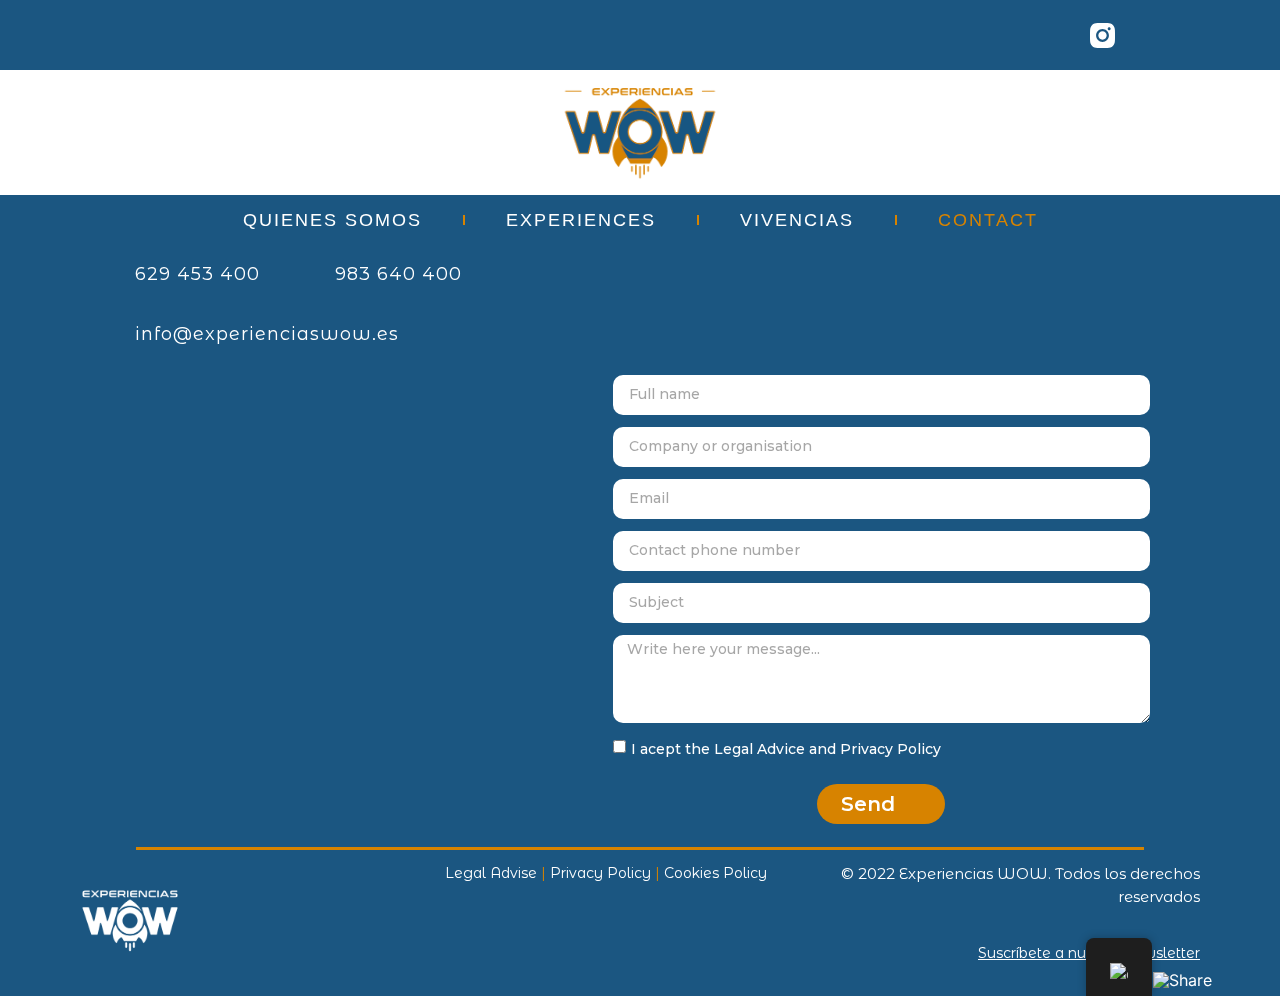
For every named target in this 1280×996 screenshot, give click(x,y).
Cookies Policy (715, 873)
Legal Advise (491, 873)
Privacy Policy (600, 873)
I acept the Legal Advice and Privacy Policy (786, 749)
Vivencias (797, 220)
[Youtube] (1157, 35)
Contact (988, 220)
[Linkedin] (992, 35)
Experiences (581, 220)
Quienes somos (332, 220)
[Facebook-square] (1047, 35)
